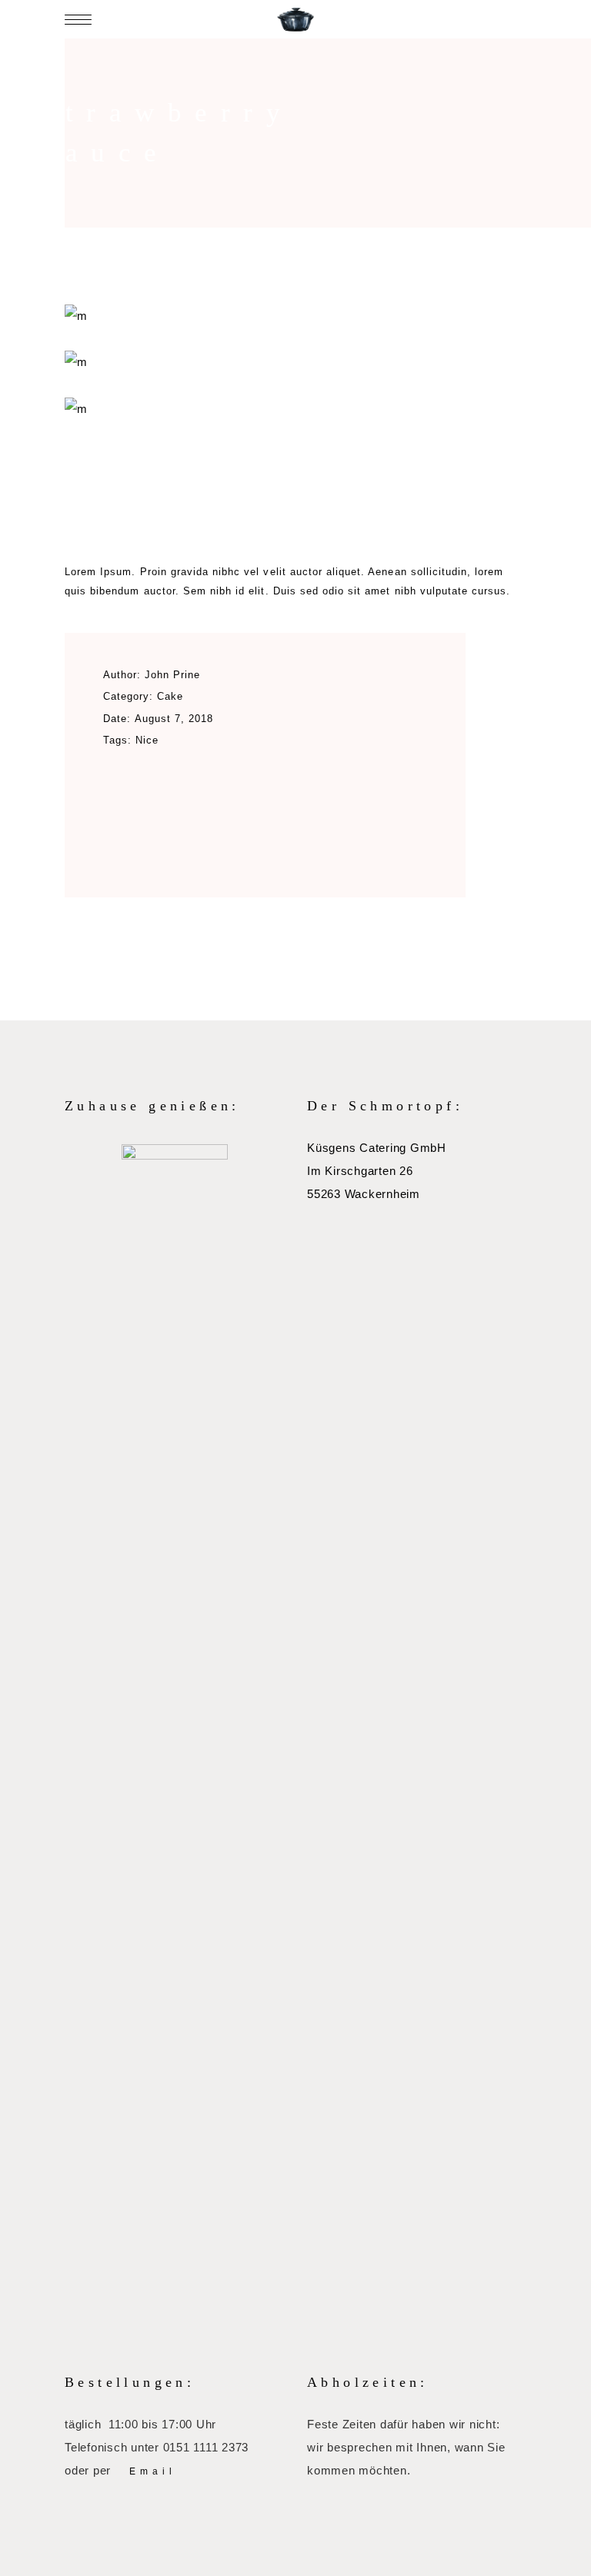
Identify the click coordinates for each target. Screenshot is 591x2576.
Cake (170, 696)
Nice (147, 740)
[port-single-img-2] (295, 362)
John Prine (172, 675)
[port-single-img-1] (295, 409)
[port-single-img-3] (295, 316)
